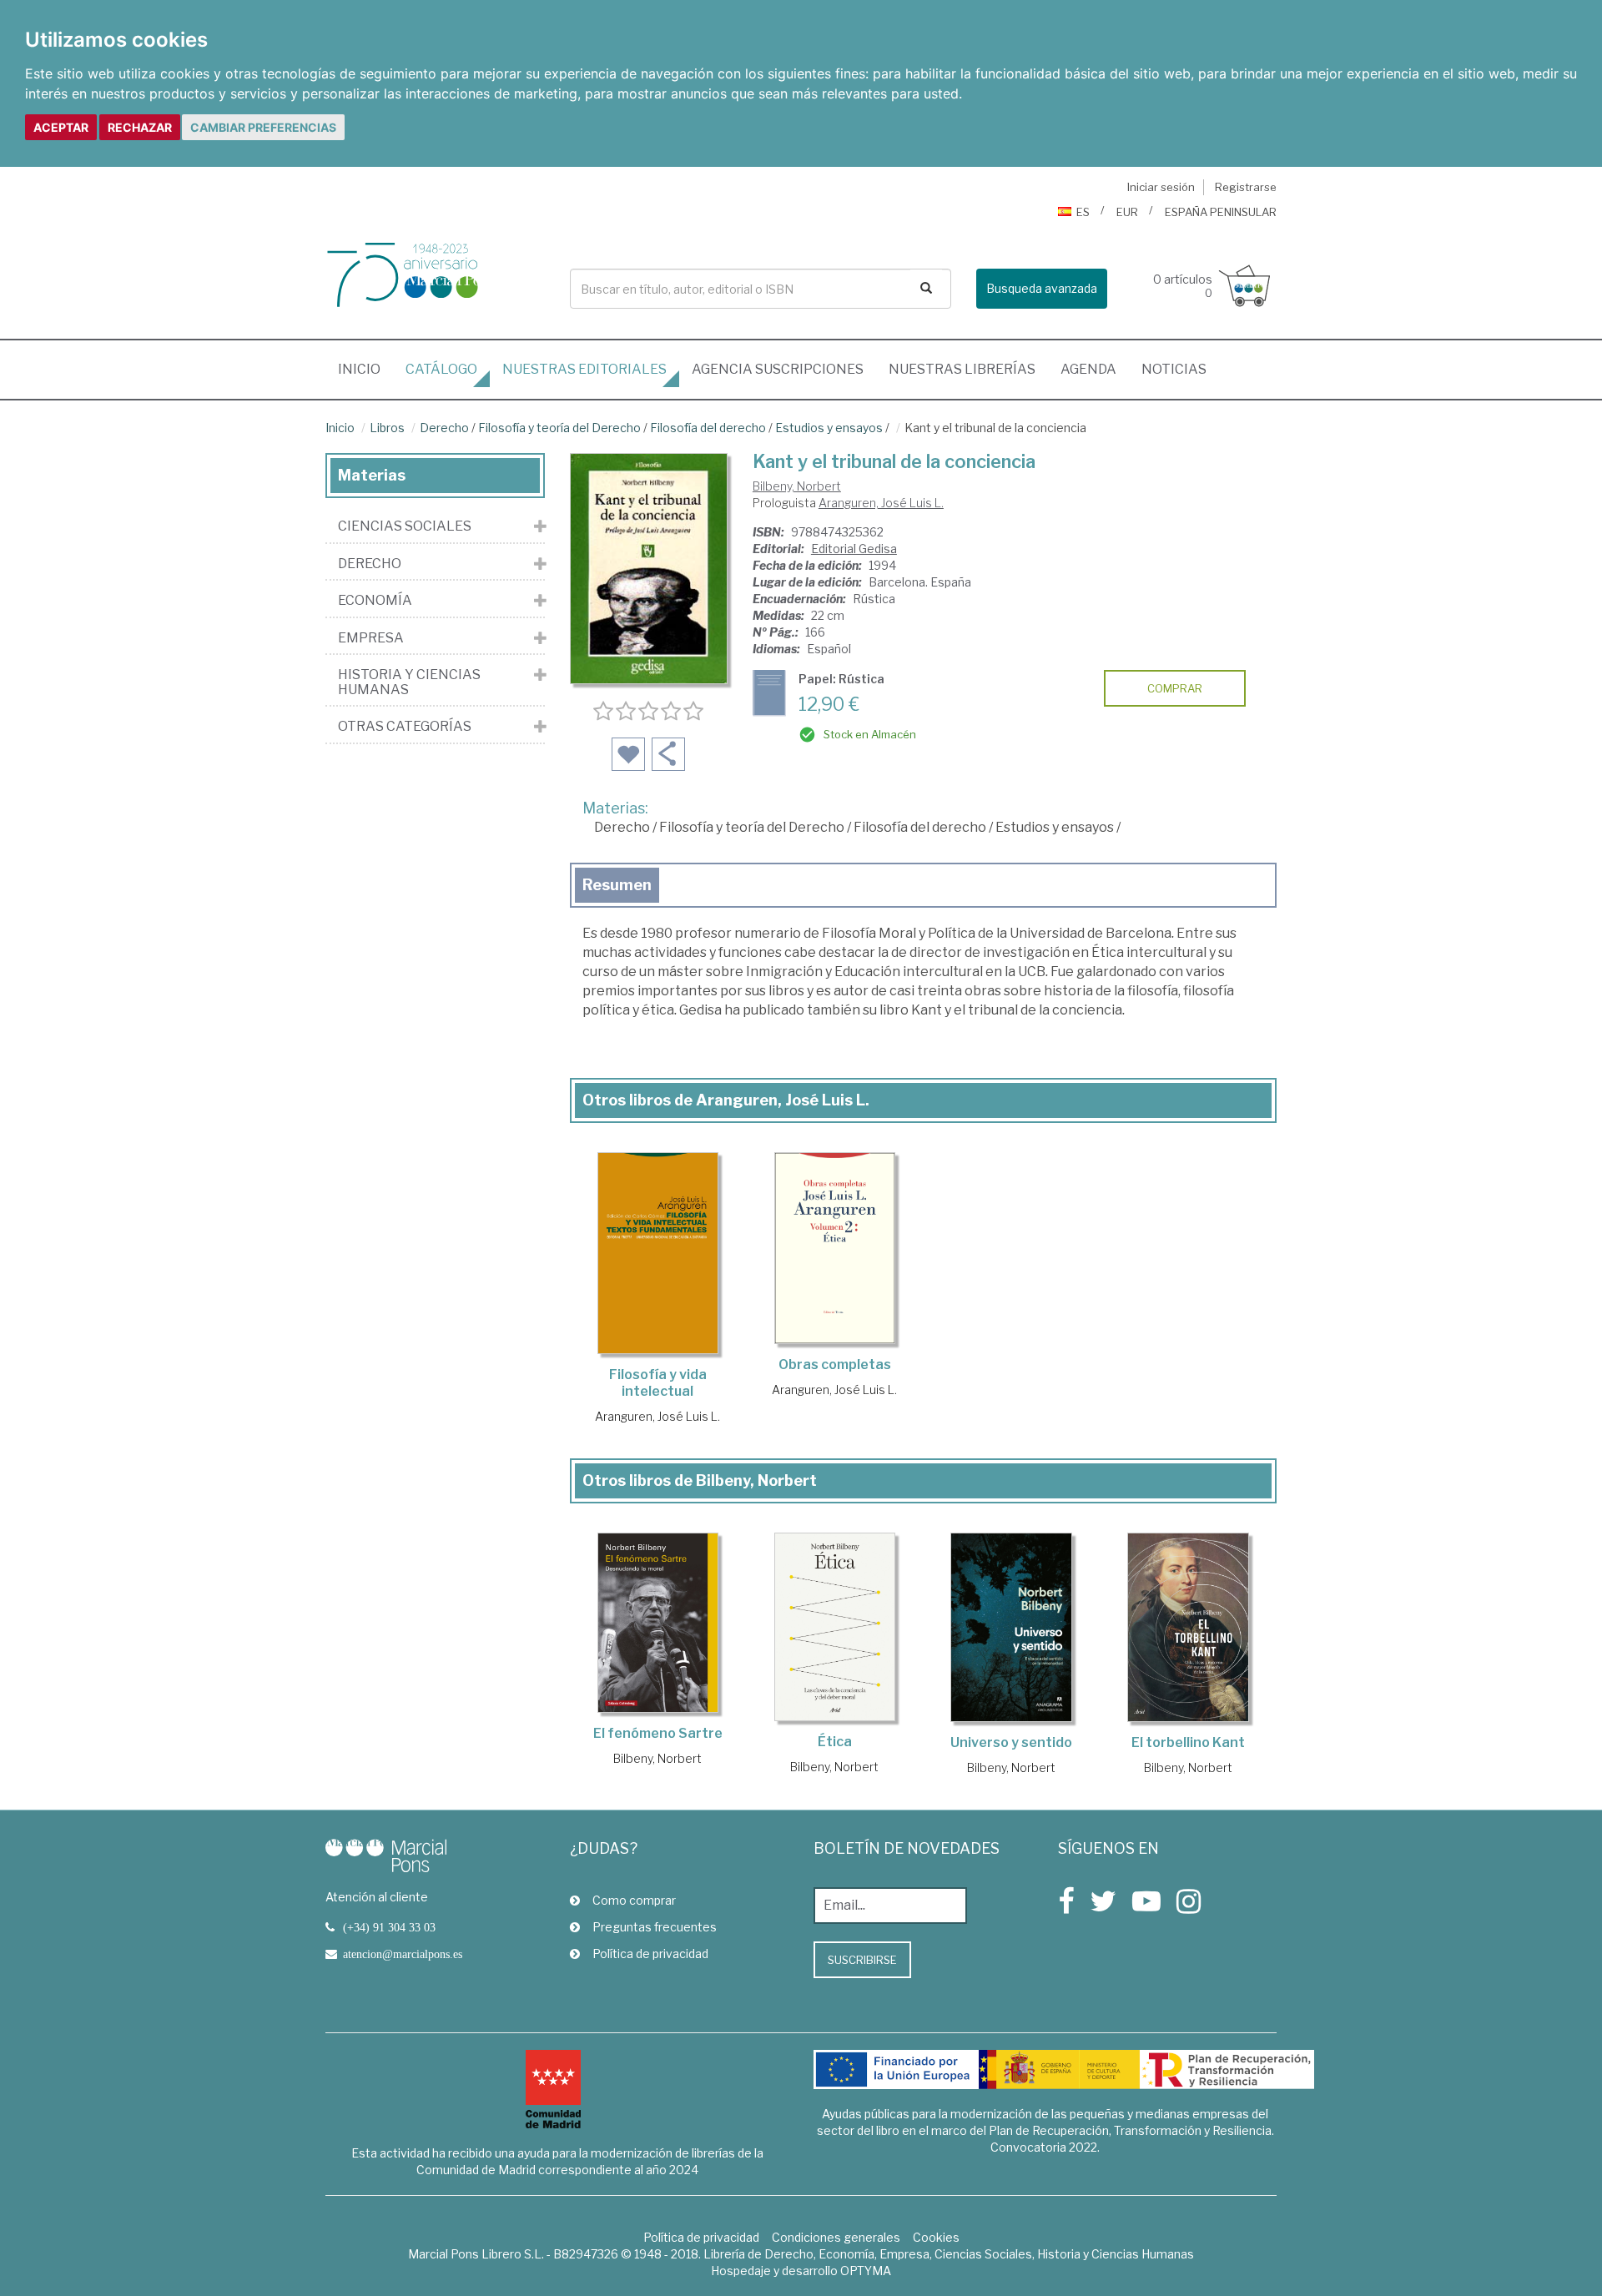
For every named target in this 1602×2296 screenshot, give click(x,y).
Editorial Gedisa (854, 549)
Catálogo (441, 369)
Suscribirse (862, 1960)
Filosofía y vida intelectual (658, 1383)
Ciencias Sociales (405, 526)
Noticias (1174, 369)
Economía (375, 601)
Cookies (936, 2237)
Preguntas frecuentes (655, 1927)
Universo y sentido (1011, 1742)
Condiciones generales (836, 2237)
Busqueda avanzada (1042, 288)
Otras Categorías (405, 727)
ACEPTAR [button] (61, 127)
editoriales (584, 369)
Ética (835, 1742)
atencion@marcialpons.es (403, 1954)
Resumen (617, 885)
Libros (387, 428)
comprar (1175, 688)
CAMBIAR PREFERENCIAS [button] (263, 127)
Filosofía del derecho (708, 428)
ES (1083, 212)
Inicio (365, 369)
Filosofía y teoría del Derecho (559, 428)
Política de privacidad (650, 1954)
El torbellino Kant (1188, 1742)
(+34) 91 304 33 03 (389, 1927)
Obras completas (835, 1365)
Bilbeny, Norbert (797, 486)
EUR (1127, 212)
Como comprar (634, 1900)
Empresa (371, 638)
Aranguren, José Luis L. (881, 503)
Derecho (444, 428)
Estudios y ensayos (829, 428)
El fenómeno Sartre (658, 1733)
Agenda (1088, 369)
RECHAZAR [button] (140, 127)
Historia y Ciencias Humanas (409, 682)
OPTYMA (866, 2271)
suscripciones (778, 369)
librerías (962, 369)
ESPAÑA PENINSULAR (1221, 212)
